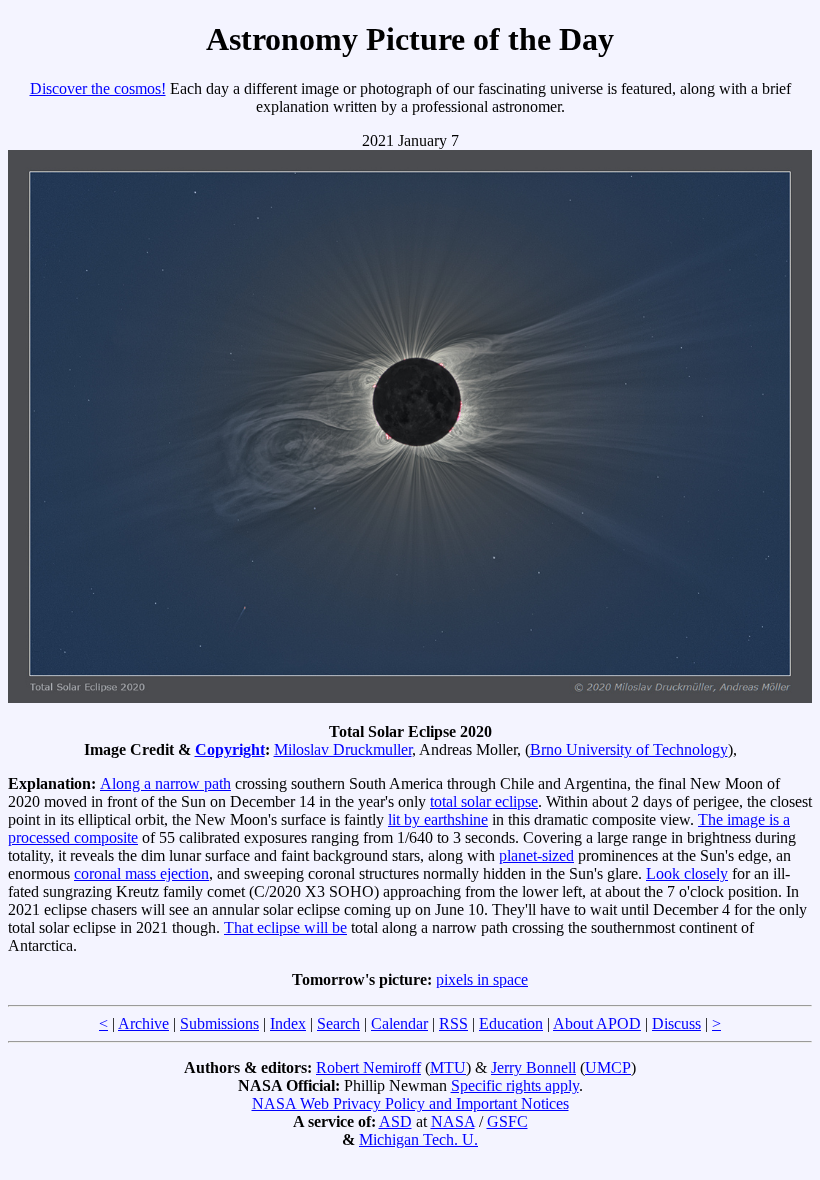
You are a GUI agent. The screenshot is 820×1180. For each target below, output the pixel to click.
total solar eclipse (484, 801)
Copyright (230, 749)
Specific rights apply (515, 1085)
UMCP (608, 1067)
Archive (143, 1023)
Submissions (219, 1023)
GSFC (507, 1121)
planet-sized (536, 855)
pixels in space (482, 979)
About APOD (597, 1023)
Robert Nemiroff (368, 1067)
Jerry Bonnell (533, 1067)
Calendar (399, 1023)
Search (338, 1023)
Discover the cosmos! (98, 88)
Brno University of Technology (629, 749)
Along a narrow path (165, 783)
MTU (448, 1067)
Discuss (676, 1023)
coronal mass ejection (141, 873)
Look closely (687, 873)
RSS (453, 1023)
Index (288, 1023)
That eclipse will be (285, 927)
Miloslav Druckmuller (343, 749)
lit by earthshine (438, 819)
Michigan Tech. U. (418, 1139)
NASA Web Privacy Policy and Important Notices (410, 1103)
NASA (453, 1121)
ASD (395, 1121)
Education (511, 1023)
